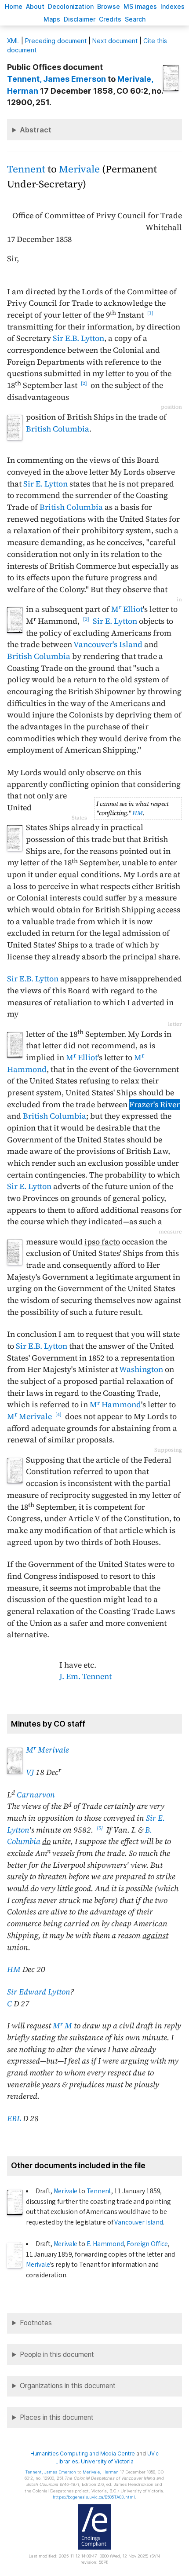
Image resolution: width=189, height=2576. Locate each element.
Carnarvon (36, 1795)
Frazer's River (154, 1105)
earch (135, 19)
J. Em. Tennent (85, 1676)
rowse (109, 6)
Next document (115, 41)
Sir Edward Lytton (39, 1992)
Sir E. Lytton (45, 484)
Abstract (36, 130)
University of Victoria (107, 2461)
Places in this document (57, 2417)
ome (14, 6)
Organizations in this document (68, 2386)
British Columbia (58, 429)
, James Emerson (56, 79)
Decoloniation (71, 6)
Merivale (79, 169)
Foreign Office (147, 2244)
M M (62, 2026)
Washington (141, 1369)
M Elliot (127, 609)
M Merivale (29, 1416)
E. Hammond (105, 2244)
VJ (30, 1772)
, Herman (101, 2472)
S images (140, 6)
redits (110, 19)
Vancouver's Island (108, 644)
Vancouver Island (138, 2222)
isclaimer (80, 19)
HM (138, 813)
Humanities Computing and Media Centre (83, 2453)
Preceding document (56, 41)
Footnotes (36, 2323)
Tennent (26, 169)
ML (13, 41)
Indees (173, 6)
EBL (14, 2119)
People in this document (57, 2355)
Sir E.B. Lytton (78, 338)
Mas (52, 19)
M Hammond (115, 1405)
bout (35, 6)
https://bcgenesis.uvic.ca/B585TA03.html (94, 2497)
